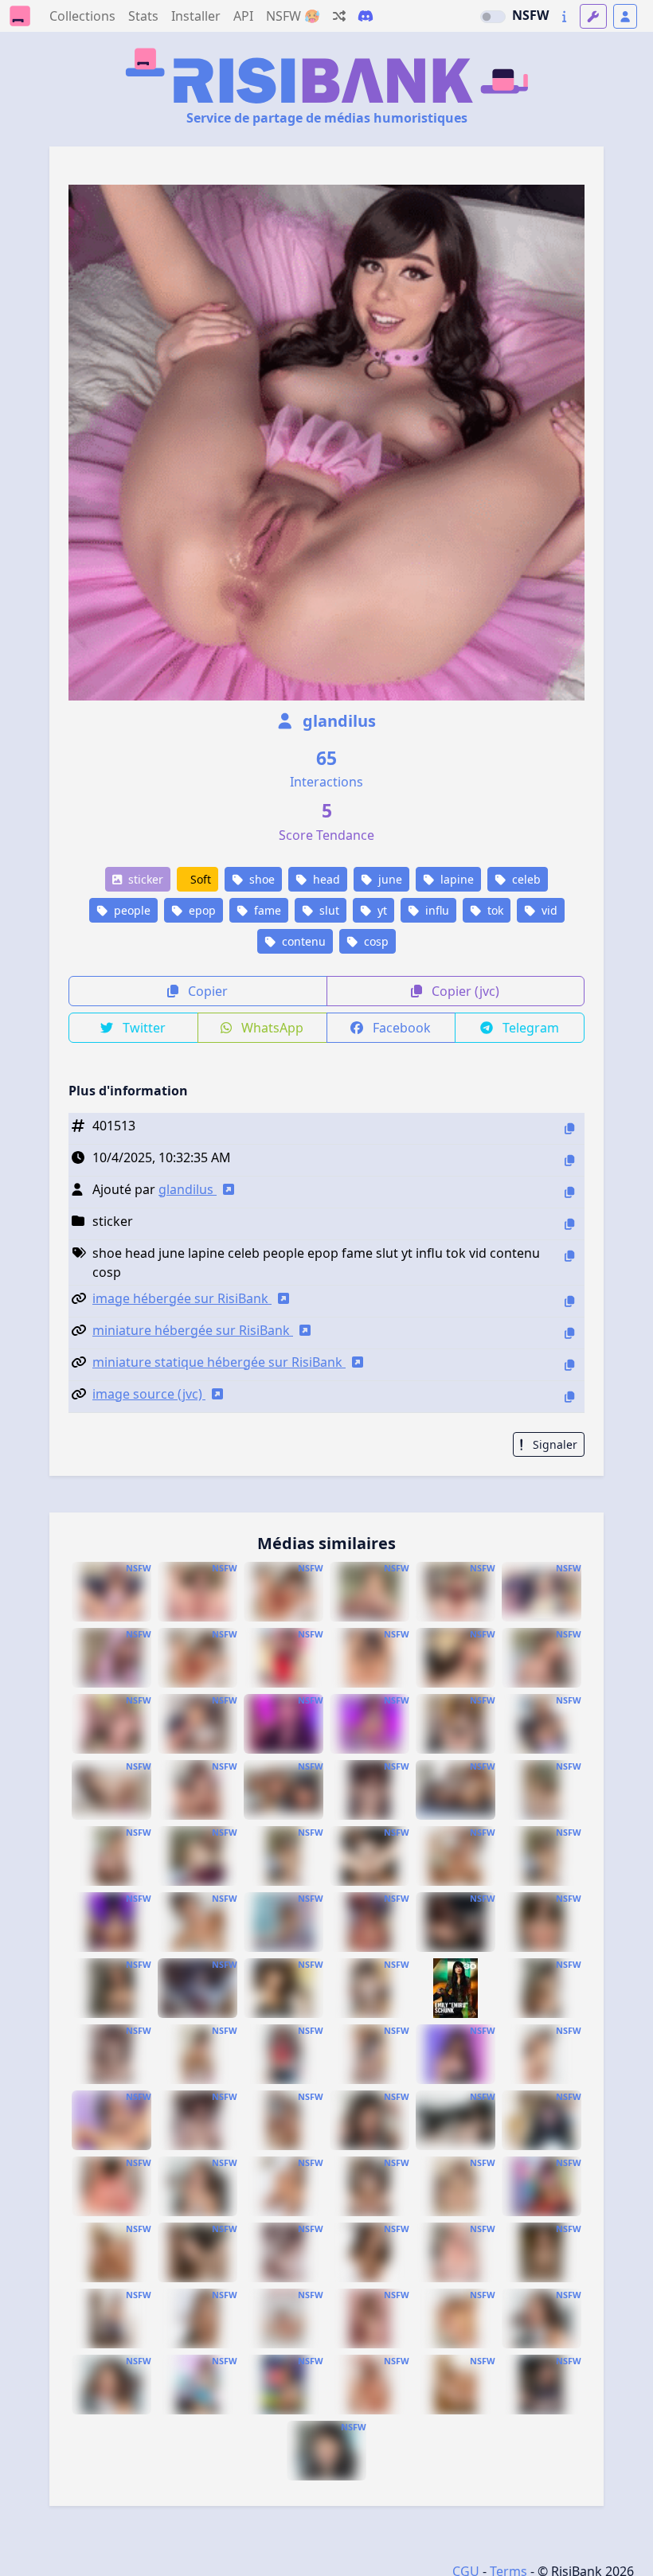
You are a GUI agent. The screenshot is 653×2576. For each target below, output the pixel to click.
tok (494, 910)
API (243, 16)
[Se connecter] (625, 16)
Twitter (143, 1028)
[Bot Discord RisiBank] (366, 16)
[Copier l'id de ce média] (569, 1128)
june (389, 879)
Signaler (553, 1444)
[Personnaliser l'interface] (593, 16)
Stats (143, 16)
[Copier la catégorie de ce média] (569, 1224)
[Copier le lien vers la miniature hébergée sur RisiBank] (569, 1333)
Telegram (529, 1028)
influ (436, 910)
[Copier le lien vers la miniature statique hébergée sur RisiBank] (569, 1365)
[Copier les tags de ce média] (569, 1256)
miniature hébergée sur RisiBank (193, 1330)
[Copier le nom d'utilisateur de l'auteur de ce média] (569, 1192)
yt (381, 910)
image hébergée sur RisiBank (182, 1298)
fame (266, 910)
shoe (260, 879)
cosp (375, 941)
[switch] (493, 17)
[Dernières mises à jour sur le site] (564, 16)
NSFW (530, 15)
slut (328, 910)
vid (548, 910)
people (131, 910)
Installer (196, 16)
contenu (302, 941)
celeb (525, 879)
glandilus (337, 721)
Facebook (400, 1028)
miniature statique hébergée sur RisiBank (219, 1362)
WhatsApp (271, 1028)
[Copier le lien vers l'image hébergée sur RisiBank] (569, 1301)
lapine (456, 879)
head (325, 879)
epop (201, 910)
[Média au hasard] (339, 16)
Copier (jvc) (464, 991)
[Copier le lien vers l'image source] (569, 1397)
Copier (206, 991)
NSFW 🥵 (293, 16)
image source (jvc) (149, 1394)
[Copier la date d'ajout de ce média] (569, 1160)
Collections (82, 16)
